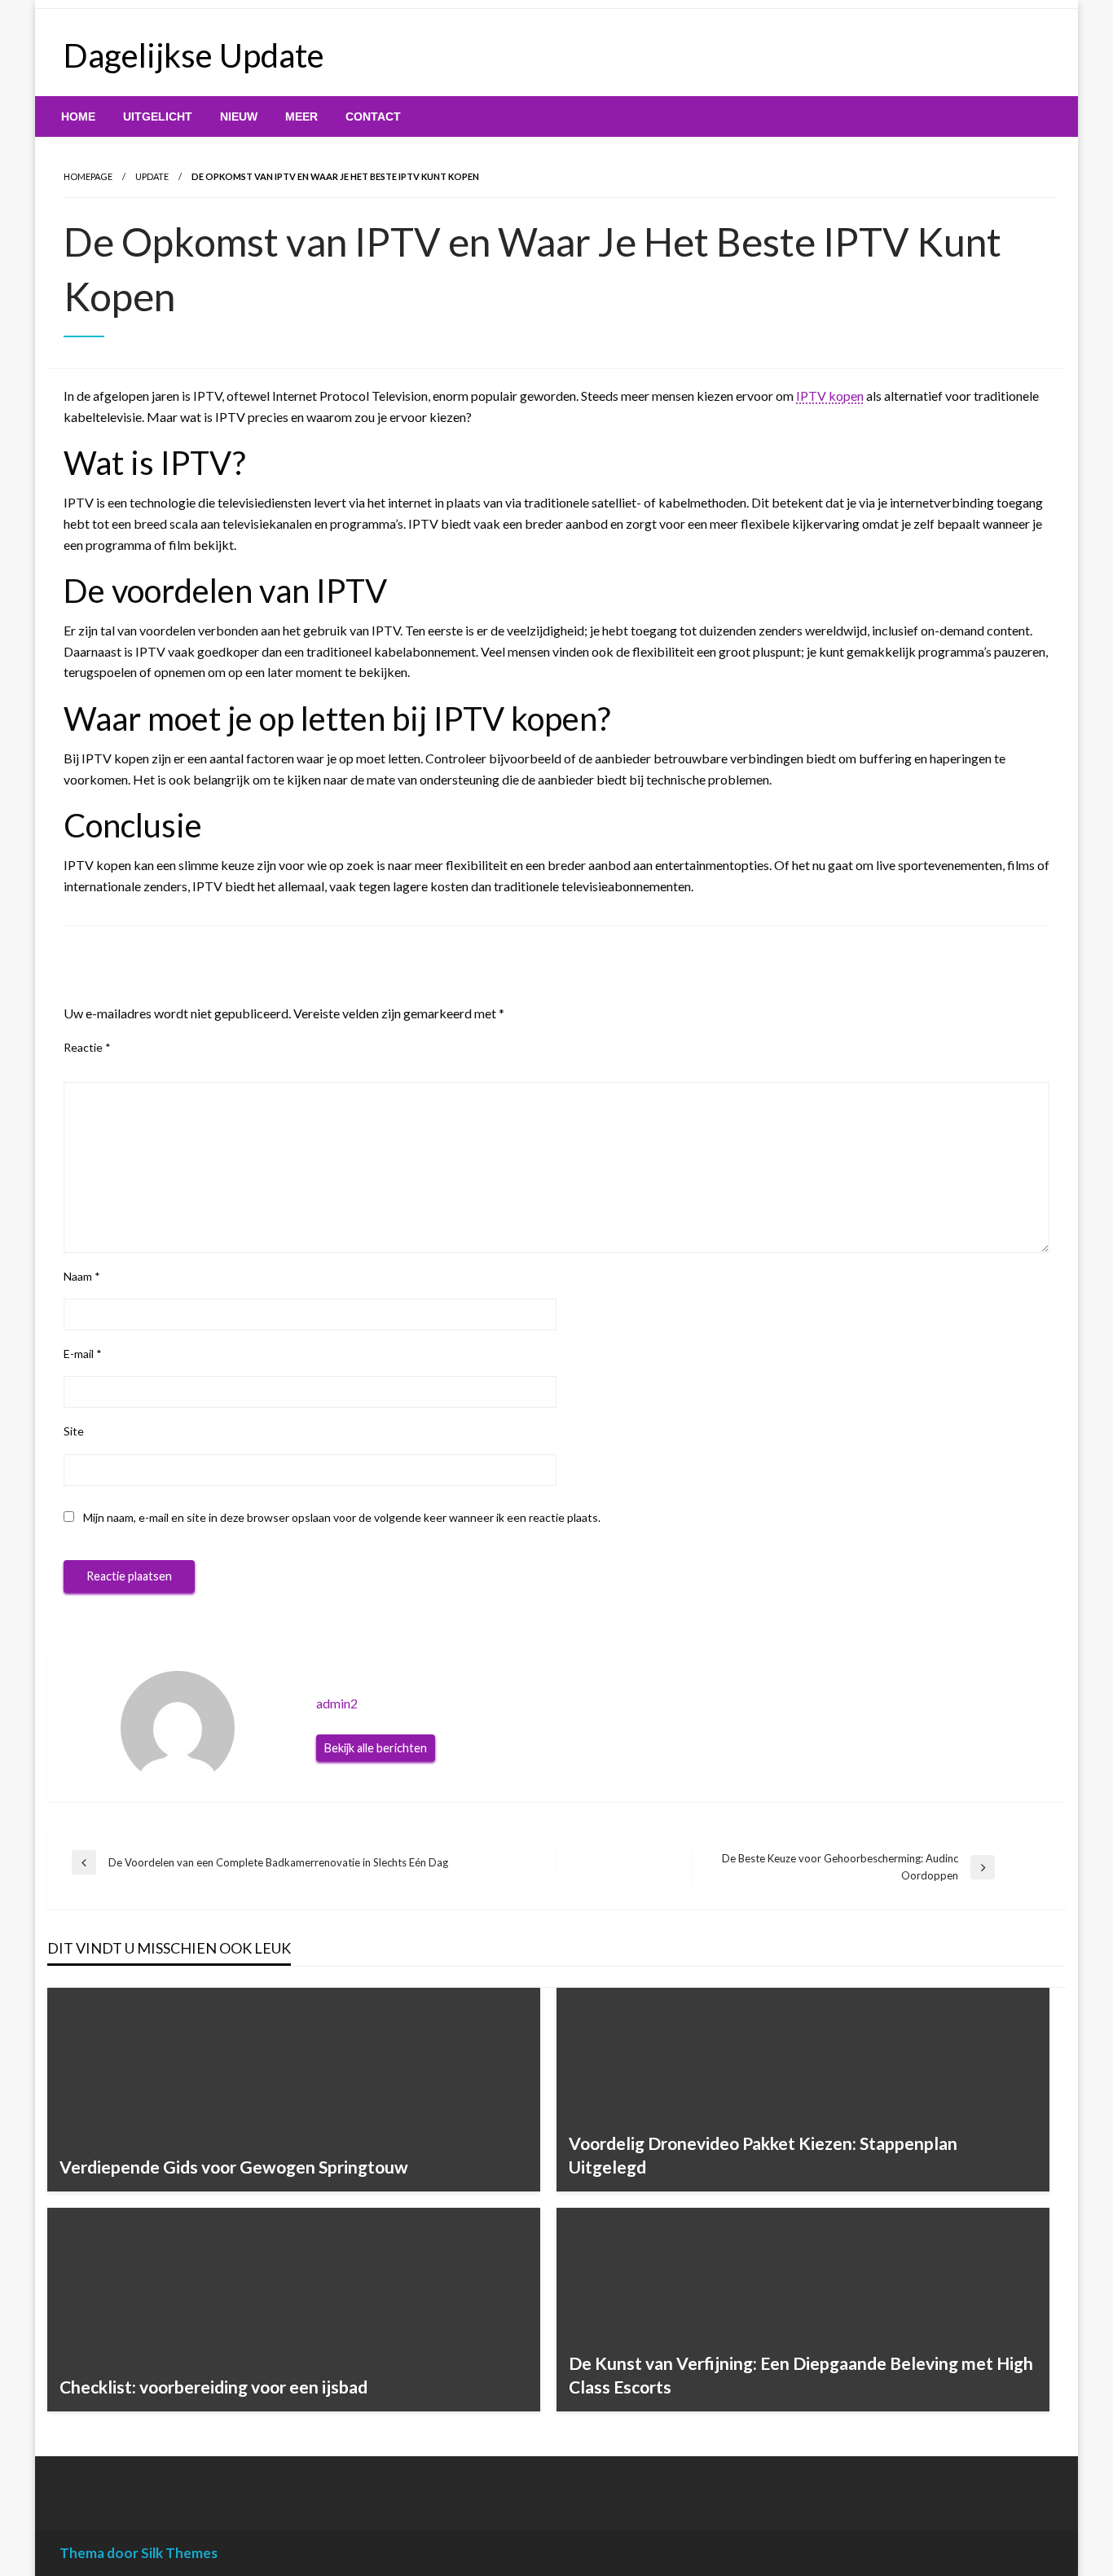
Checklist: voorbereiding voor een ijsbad (213, 2387)
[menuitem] (78, 116)
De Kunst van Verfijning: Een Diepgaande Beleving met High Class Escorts (801, 2375)
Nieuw (239, 116)
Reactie (87, 1047)
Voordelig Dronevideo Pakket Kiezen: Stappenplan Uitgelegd (763, 2155)
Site (74, 1431)
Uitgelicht (158, 116)
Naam (82, 1276)
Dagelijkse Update (194, 55)
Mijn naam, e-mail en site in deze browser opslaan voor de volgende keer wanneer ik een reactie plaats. (342, 1517)
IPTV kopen (830, 396)
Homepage (88, 176)
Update (152, 176)
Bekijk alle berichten (376, 1748)
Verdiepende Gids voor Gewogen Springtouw (234, 2167)
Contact (373, 116)
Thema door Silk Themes (139, 2553)
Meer (301, 116)
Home (78, 116)
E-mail (83, 1354)
